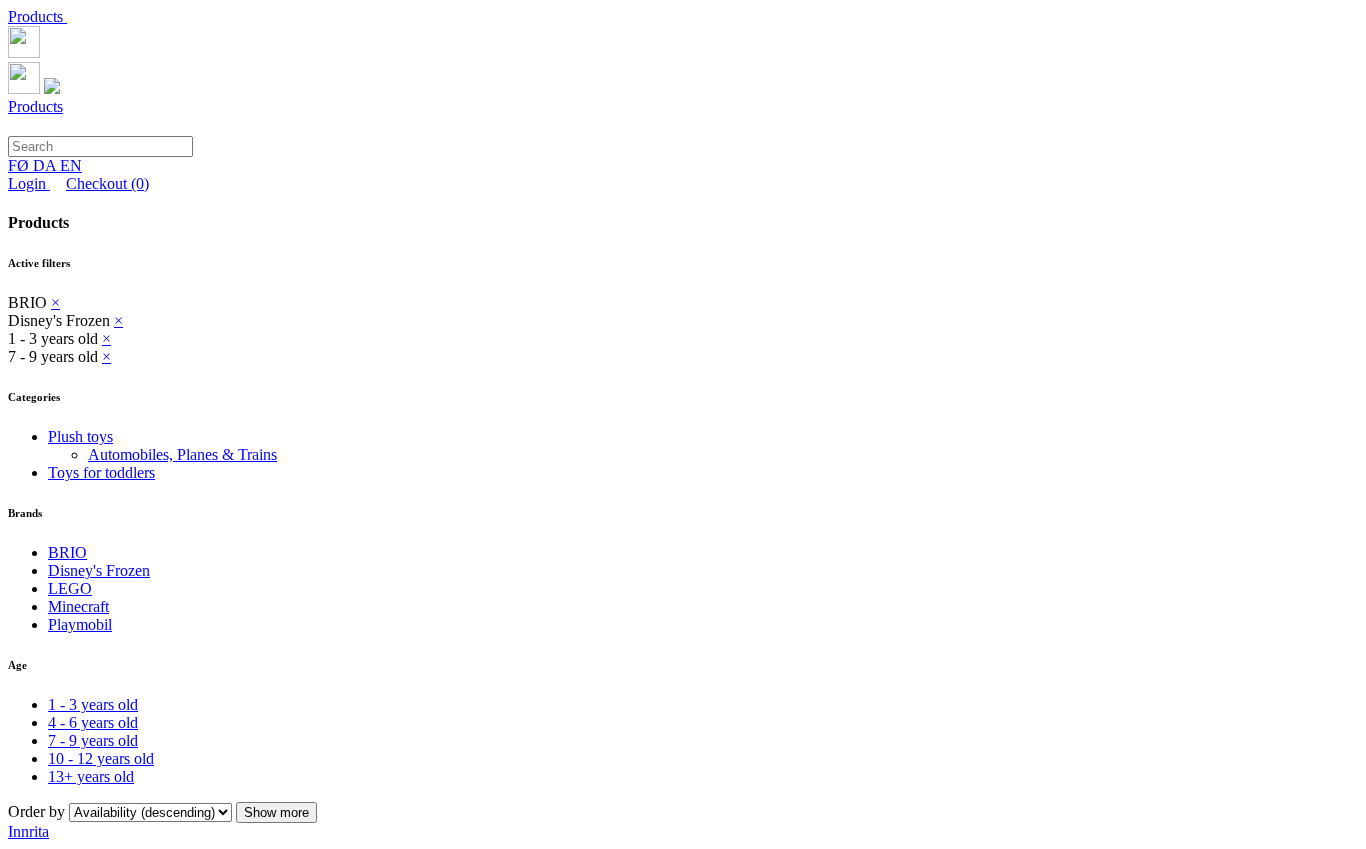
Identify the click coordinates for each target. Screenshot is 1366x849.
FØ (20, 165)
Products (37, 16)
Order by (38, 811)
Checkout (107, 183)
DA (46, 165)
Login (29, 183)
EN (71, 165)
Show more (276, 812)
